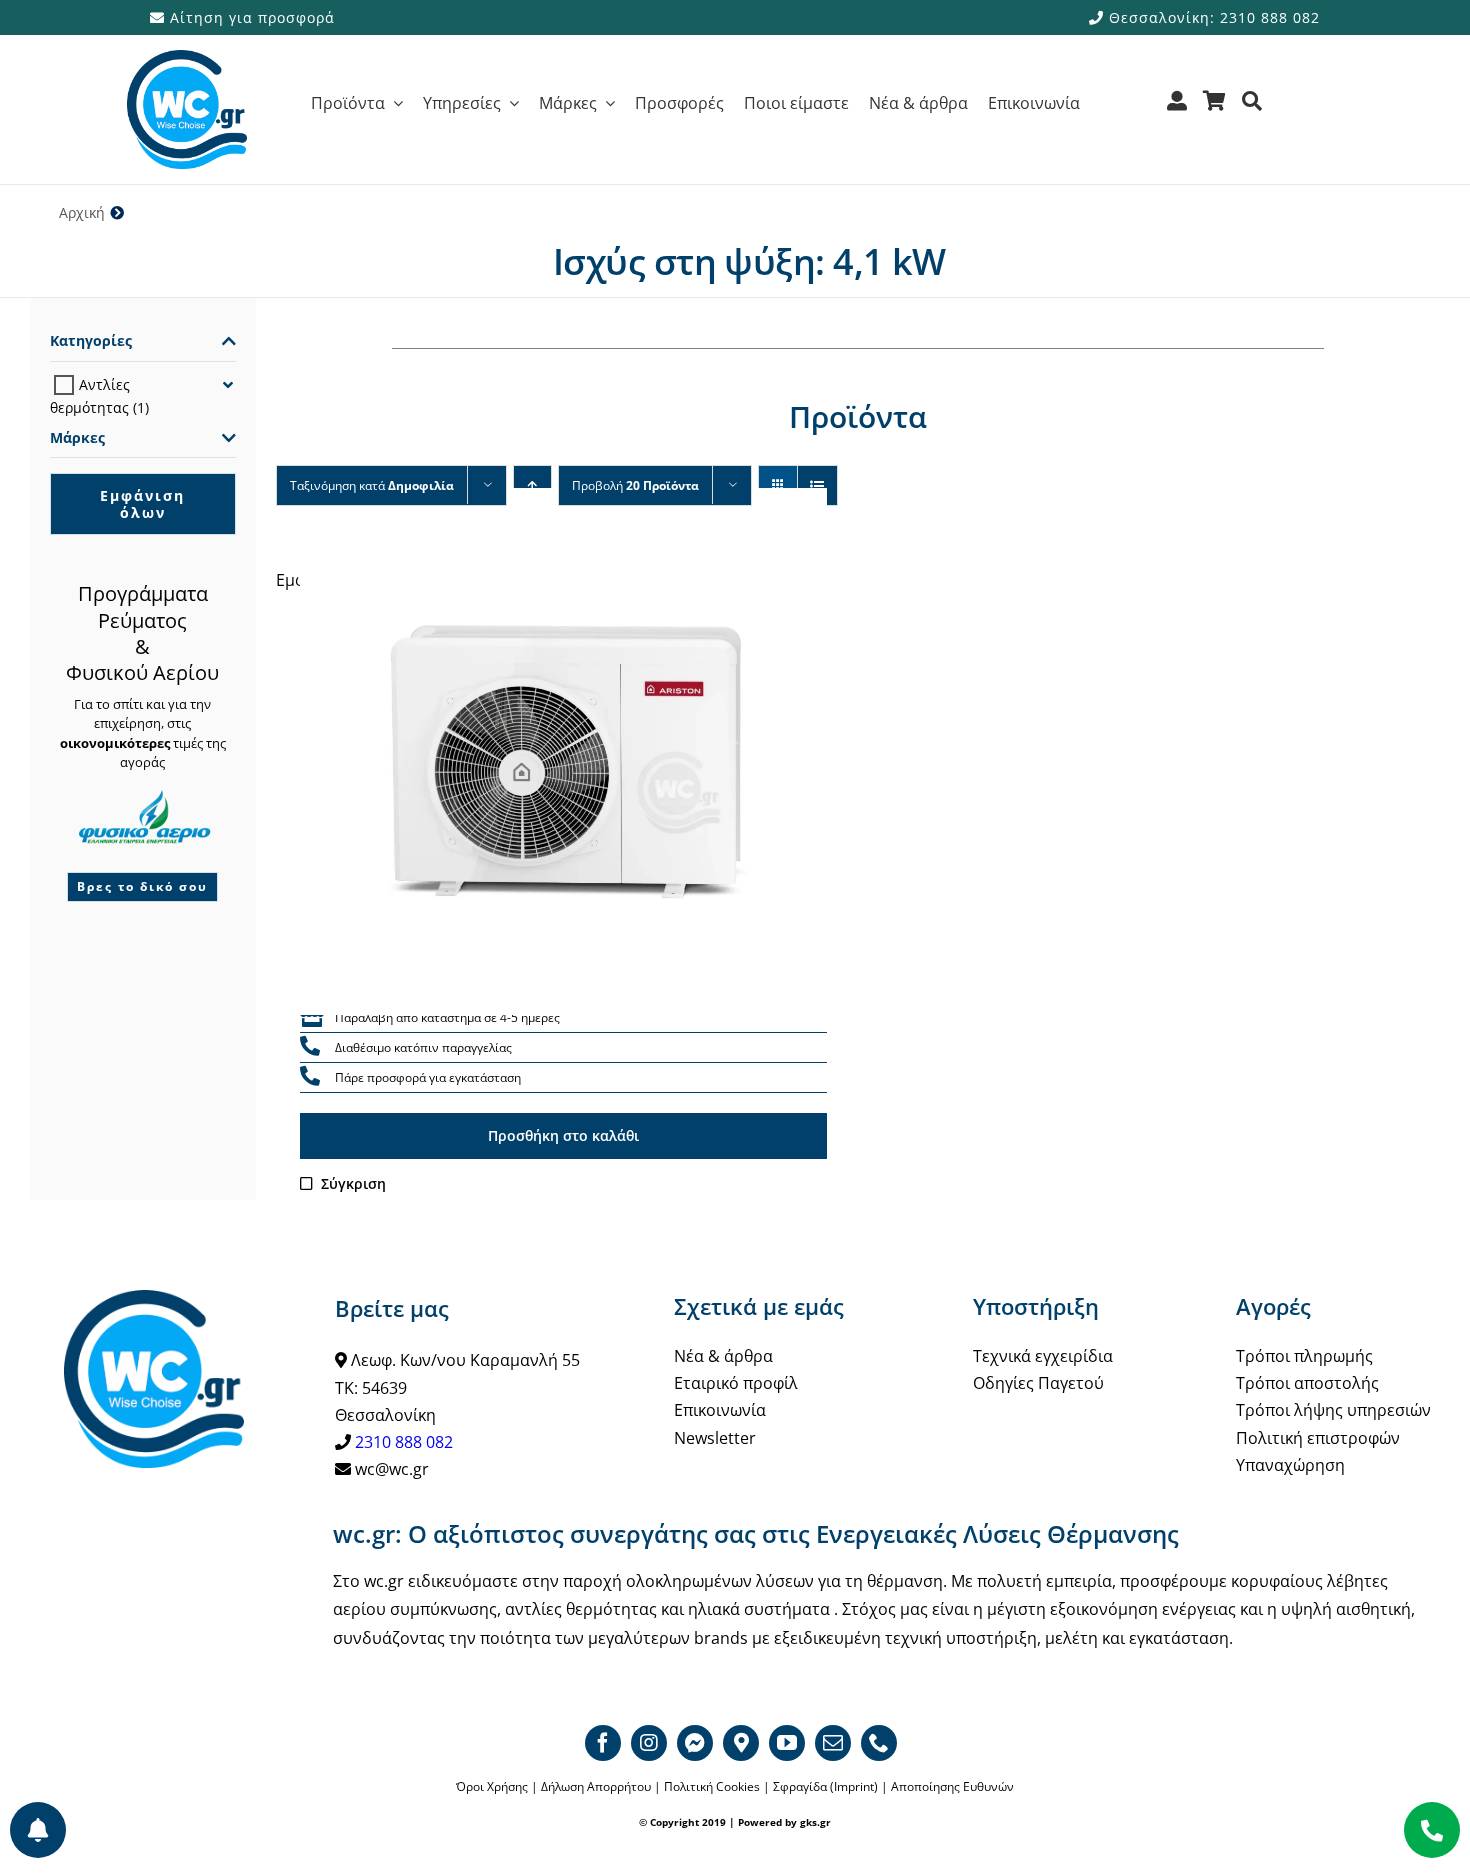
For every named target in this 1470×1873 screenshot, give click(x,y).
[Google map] (741, 1743)
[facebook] (603, 1743)
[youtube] (787, 1743)
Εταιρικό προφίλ (736, 1383)
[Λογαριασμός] (1177, 107)
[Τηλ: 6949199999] (1432, 1830)
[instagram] (649, 1743)
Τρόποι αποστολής (1307, 1383)
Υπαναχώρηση (1290, 1465)
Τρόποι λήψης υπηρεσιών (1333, 1410)
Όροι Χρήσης (492, 1786)
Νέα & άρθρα (723, 1356)
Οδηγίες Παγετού (1038, 1383)
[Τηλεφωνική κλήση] (310, 1047)
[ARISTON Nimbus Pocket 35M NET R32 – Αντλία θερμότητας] (563, 751)
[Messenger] (695, 1743)
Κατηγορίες (91, 341)
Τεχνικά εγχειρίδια (1043, 1356)
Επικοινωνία (720, 1410)
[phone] (879, 1743)
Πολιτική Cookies (712, 1786)
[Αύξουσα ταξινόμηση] (532, 485)
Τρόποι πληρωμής (1304, 1356)
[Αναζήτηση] (1252, 107)
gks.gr (815, 1822)
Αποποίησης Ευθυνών (952, 1786)
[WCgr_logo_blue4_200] (187, 58)
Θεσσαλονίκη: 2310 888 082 (1212, 17)
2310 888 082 (404, 1442)
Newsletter (715, 1438)
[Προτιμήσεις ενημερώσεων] (38, 1830)
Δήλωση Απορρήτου (596, 1786)
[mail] (833, 1743)
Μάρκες (77, 438)
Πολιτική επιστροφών (1318, 1438)
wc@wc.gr (392, 1469)
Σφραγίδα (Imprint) (825, 1786)
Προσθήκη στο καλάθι (563, 1135)
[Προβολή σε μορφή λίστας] (817, 485)
